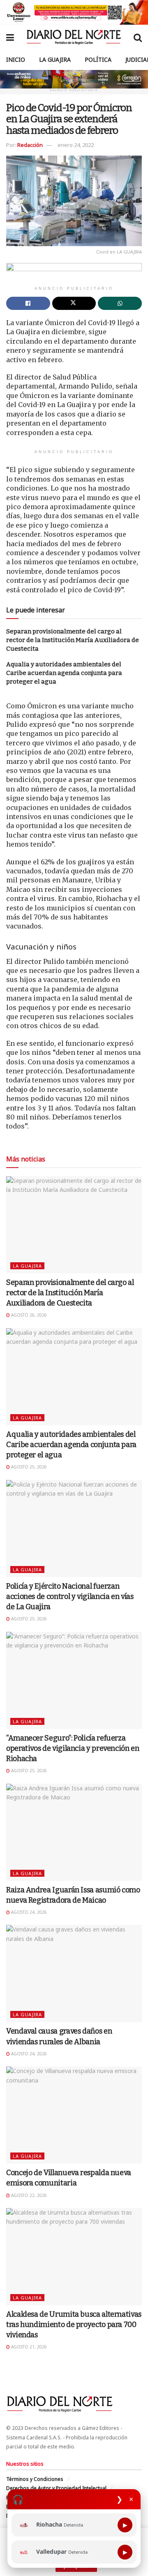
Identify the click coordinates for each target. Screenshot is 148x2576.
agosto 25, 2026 (28, 1467)
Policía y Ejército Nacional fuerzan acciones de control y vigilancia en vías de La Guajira (70, 1596)
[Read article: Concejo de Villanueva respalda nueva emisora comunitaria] (74, 2115)
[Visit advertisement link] (74, 12)
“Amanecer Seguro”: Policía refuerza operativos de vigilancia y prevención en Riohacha (73, 1748)
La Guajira (55, 59)
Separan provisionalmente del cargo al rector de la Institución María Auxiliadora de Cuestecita (73, 640)
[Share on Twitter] (74, 303)
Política (98, 59)
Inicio (16, 59)
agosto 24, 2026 (28, 1912)
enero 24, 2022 (76, 145)
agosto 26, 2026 (28, 1315)
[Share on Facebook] (28, 303)
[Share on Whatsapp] (120, 303)
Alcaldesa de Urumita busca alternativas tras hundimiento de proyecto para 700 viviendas (74, 2325)
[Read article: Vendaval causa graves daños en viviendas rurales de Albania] (74, 1973)
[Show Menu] (10, 37)
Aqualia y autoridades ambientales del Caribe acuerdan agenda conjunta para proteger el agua (64, 673)
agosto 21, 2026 (28, 2347)
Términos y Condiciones (35, 2479)
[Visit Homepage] (74, 37)
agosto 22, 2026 (28, 2195)
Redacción (30, 145)
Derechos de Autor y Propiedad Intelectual (56, 2488)
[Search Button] (138, 37)
